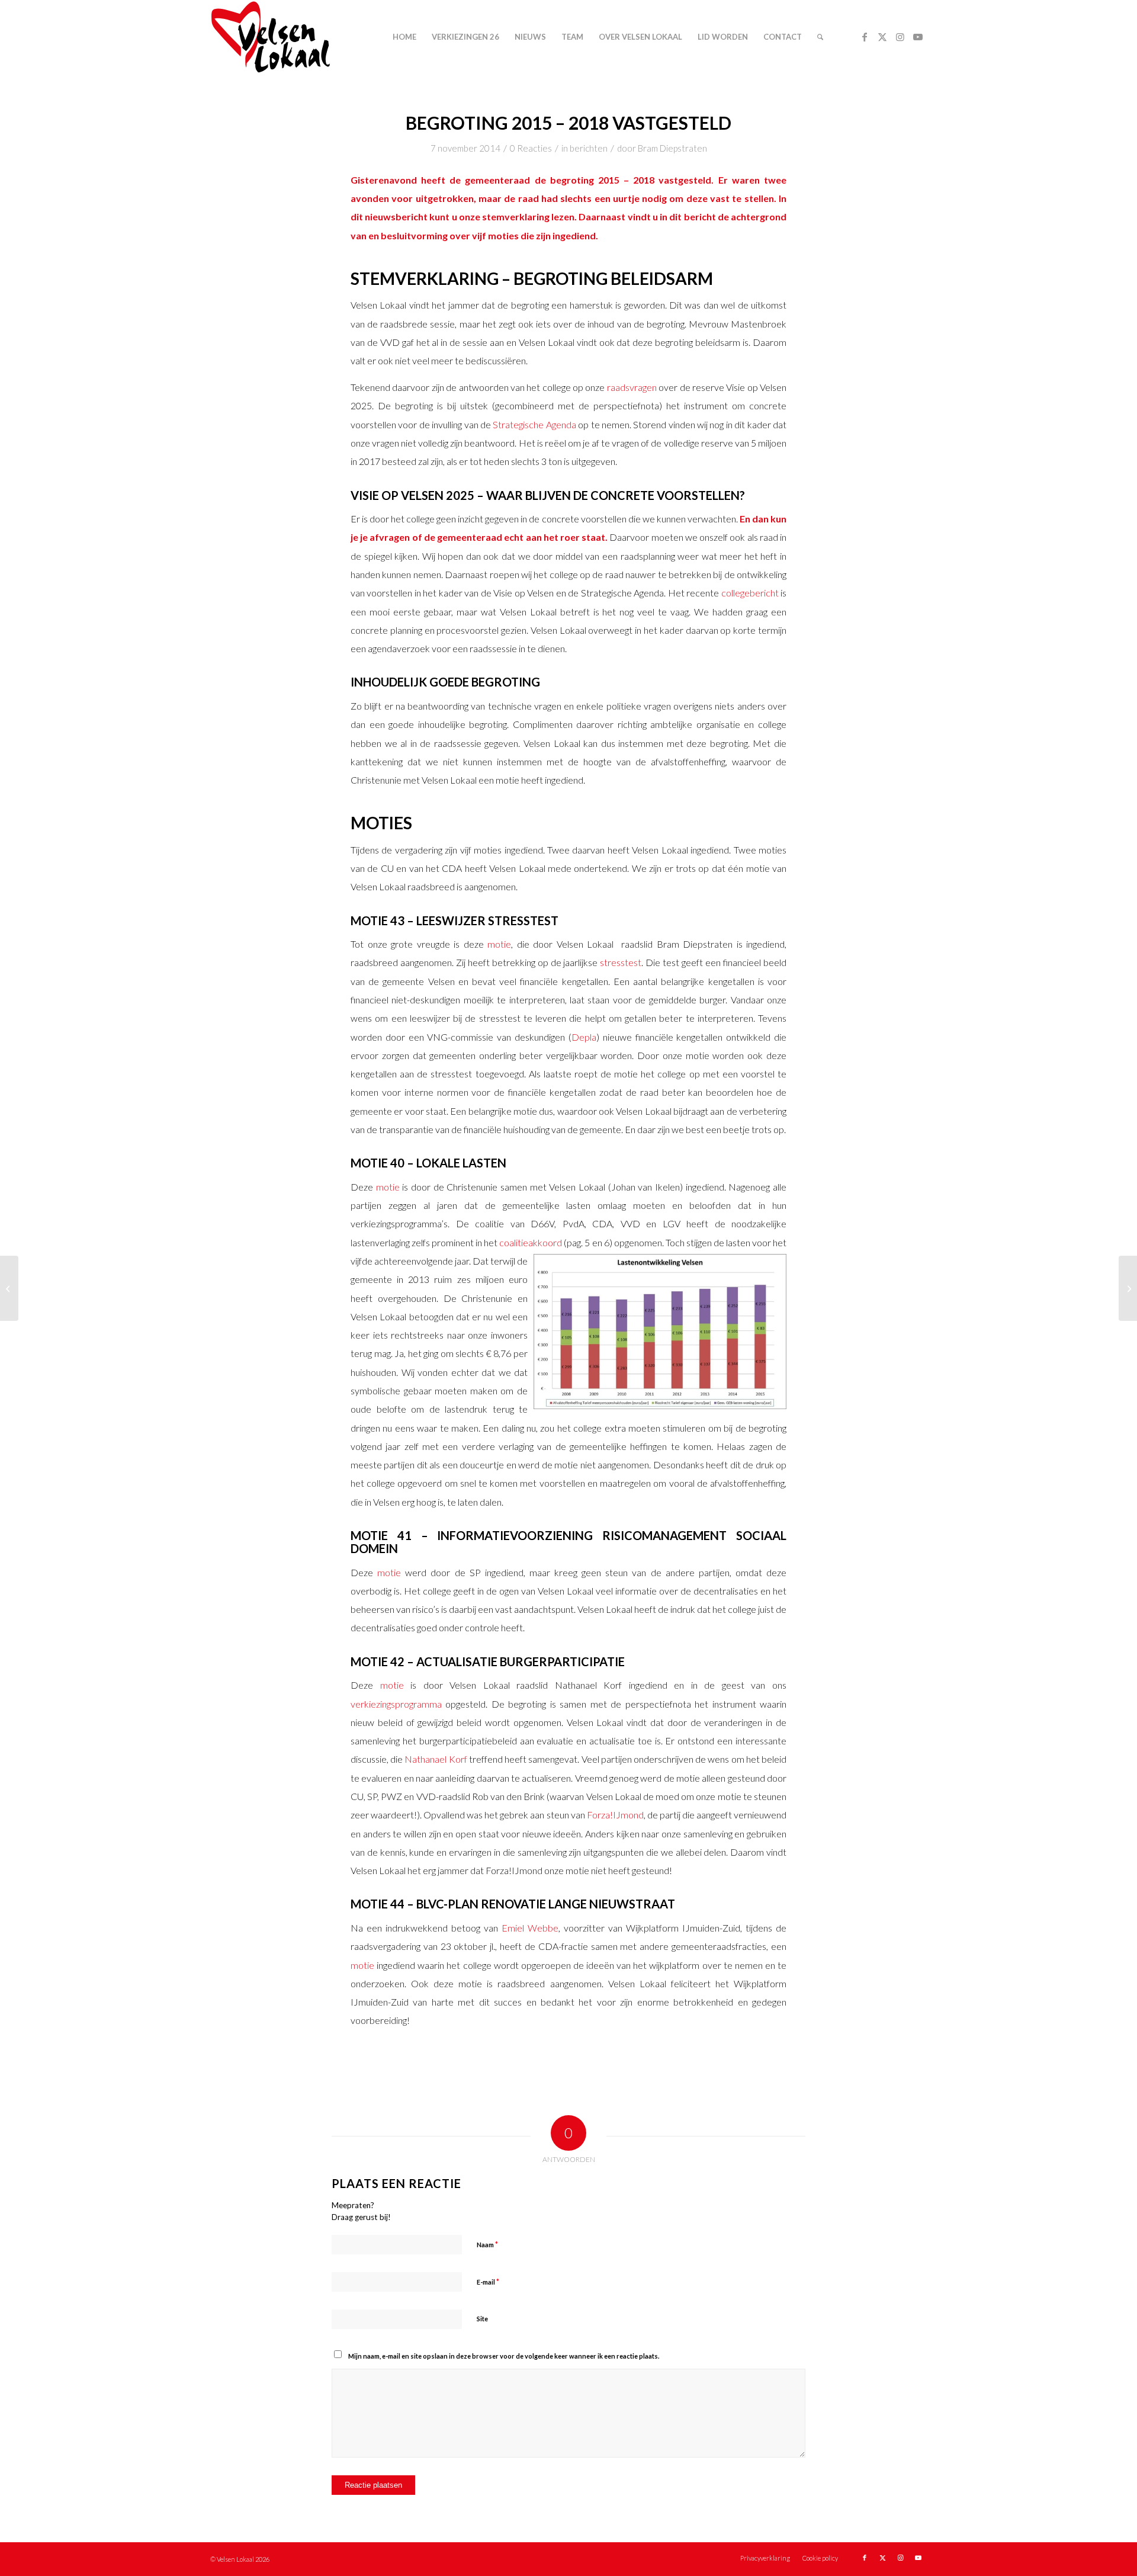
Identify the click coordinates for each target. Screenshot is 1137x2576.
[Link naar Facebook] (865, 37)
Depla (584, 1037)
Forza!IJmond (615, 1815)
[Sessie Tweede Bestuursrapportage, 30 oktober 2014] (9, 1288)
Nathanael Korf (436, 1759)
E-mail (488, 2282)
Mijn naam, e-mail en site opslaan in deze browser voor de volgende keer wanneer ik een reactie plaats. (504, 2356)
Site (482, 2319)
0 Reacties (531, 148)
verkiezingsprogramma (396, 1704)
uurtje (626, 198)
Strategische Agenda (534, 424)
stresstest (621, 962)
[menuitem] (404, 37)
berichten (589, 148)
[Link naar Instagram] (900, 37)
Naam (487, 2244)
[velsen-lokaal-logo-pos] (271, 37)
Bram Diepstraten (672, 148)
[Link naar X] (882, 37)
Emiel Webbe (530, 1928)
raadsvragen (632, 387)
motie (499, 944)
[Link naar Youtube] (918, 37)
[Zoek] (820, 37)
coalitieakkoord (531, 1242)
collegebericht (750, 593)
